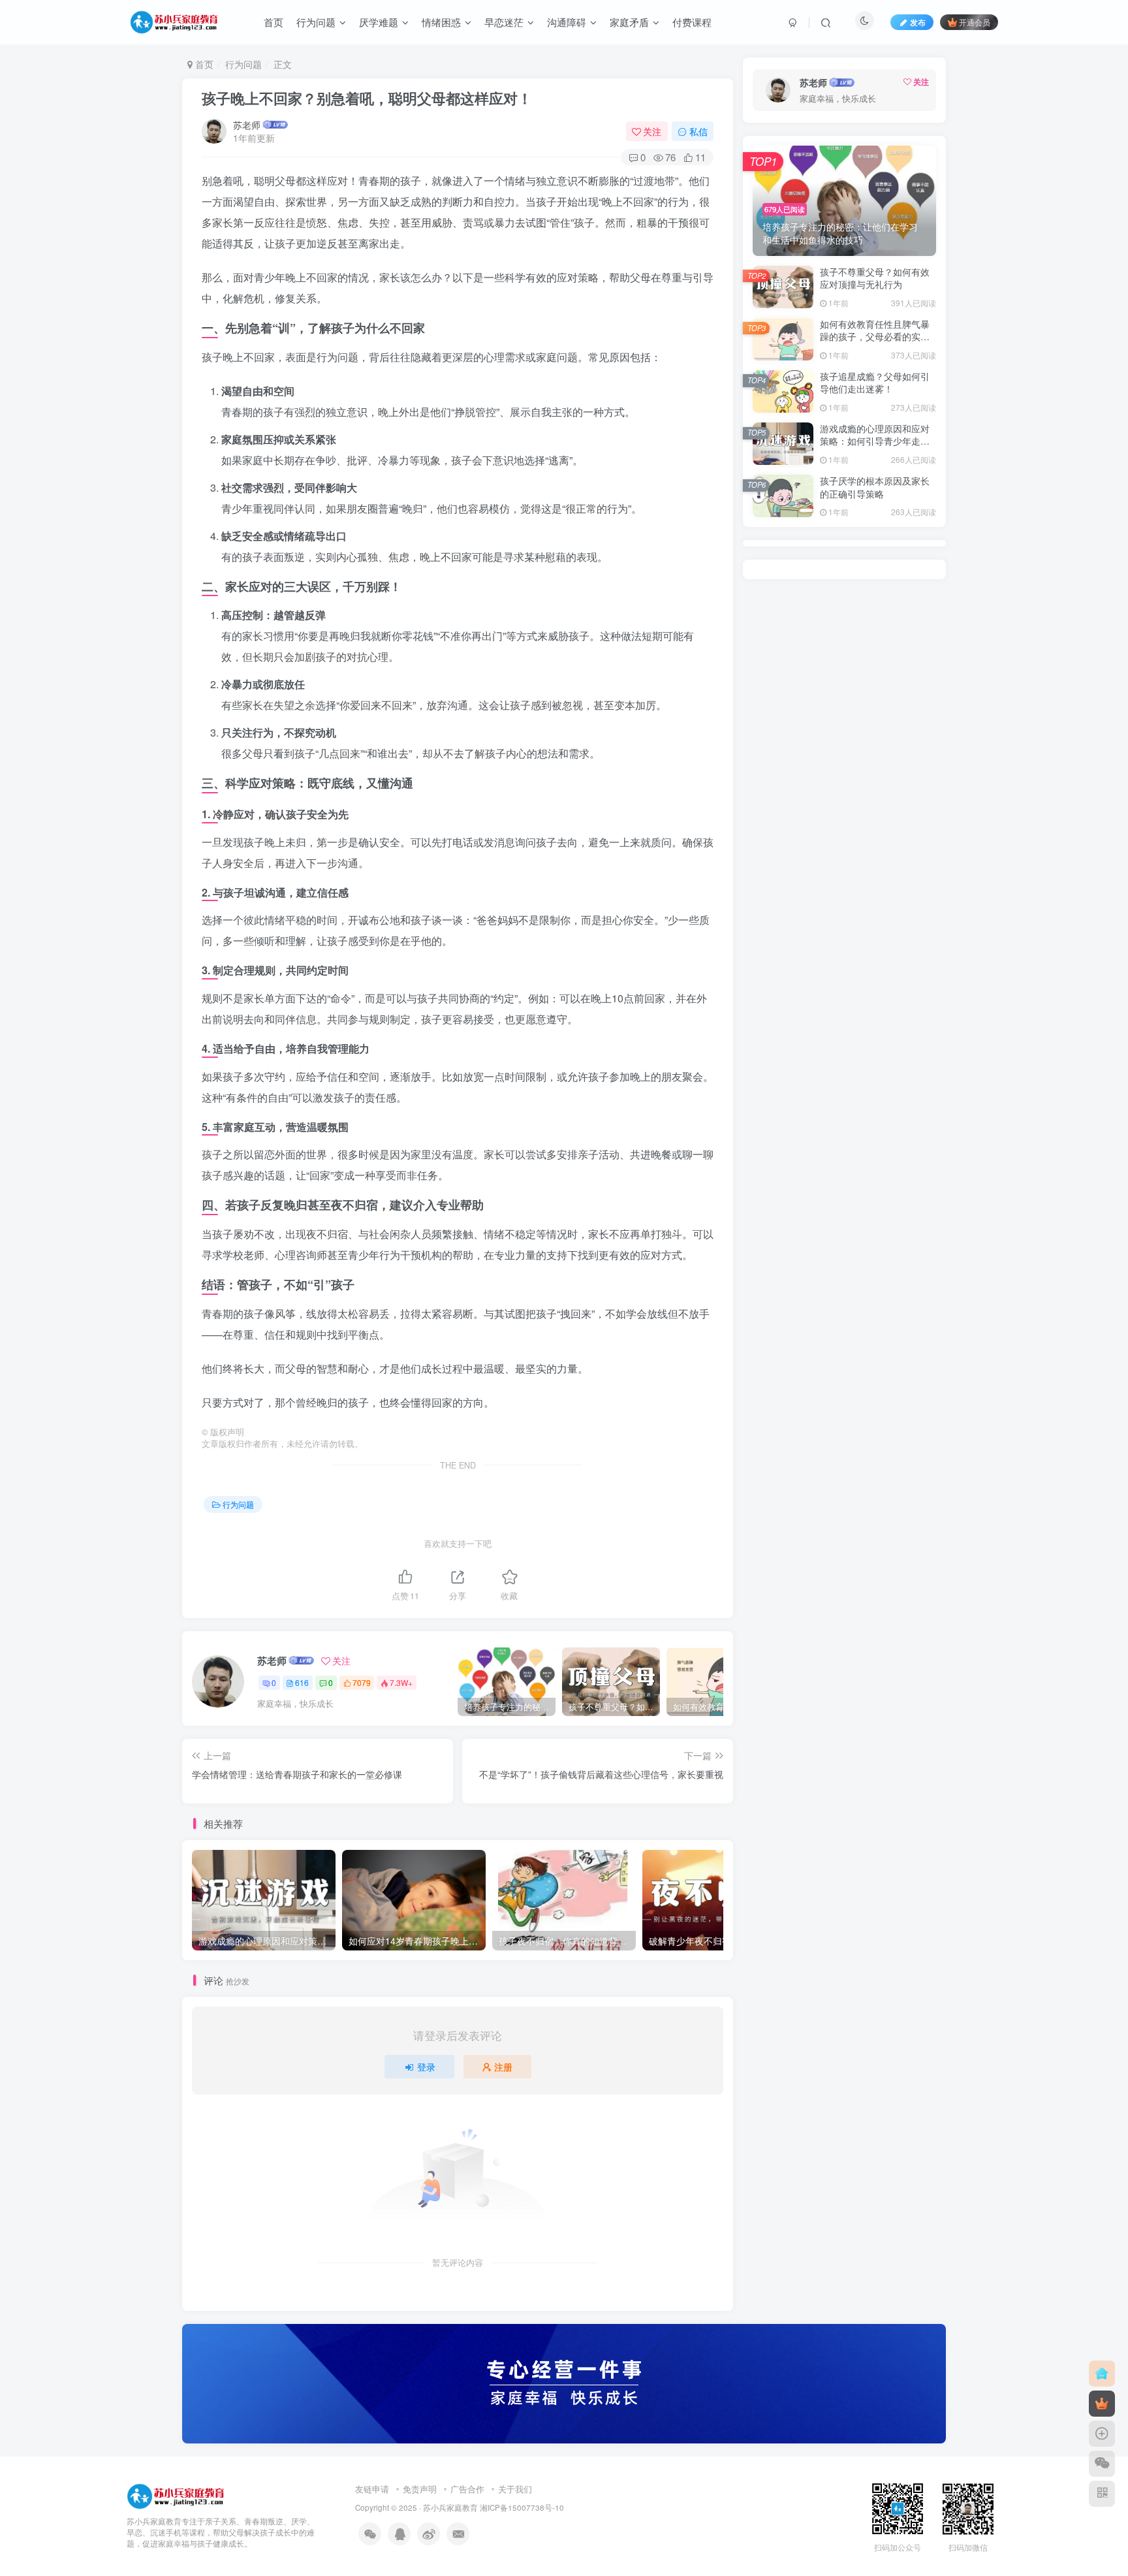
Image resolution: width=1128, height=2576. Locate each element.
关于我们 (515, 2489)
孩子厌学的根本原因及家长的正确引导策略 (875, 487)
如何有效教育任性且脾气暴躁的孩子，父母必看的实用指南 (875, 337)
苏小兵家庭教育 (450, 2507)
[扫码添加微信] (1102, 2464)
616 (302, 1682)
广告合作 (467, 2489)
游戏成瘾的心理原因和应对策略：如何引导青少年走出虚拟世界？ (875, 441)
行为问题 (243, 64)
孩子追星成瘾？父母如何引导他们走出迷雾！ (875, 383)
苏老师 (247, 125)
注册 (503, 2067)
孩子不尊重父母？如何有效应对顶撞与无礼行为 (875, 278)
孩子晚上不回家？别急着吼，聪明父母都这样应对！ (367, 98)
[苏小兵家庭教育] (176, 2495)
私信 (698, 131)
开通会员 (975, 22)
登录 (426, 2067)
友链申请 (372, 2489)
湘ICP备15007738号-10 (522, 2507)
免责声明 (420, 2489)
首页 (203, 64)
